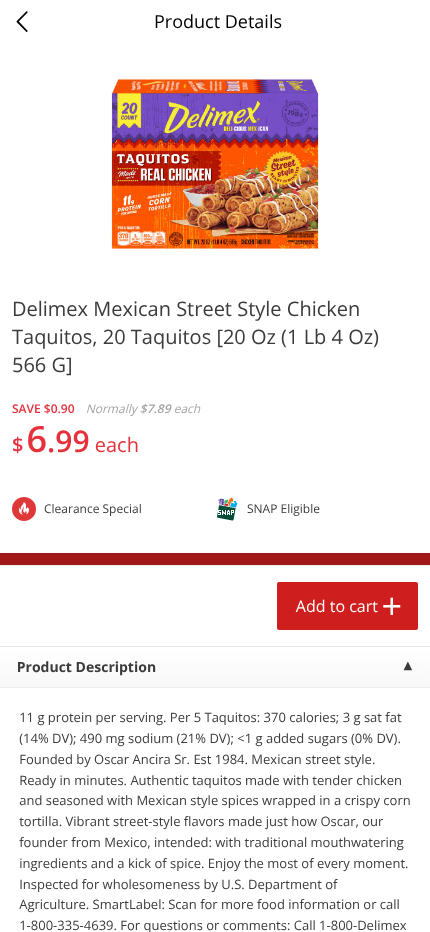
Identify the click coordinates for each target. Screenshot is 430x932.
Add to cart (337, 606)
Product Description (86, 667)
